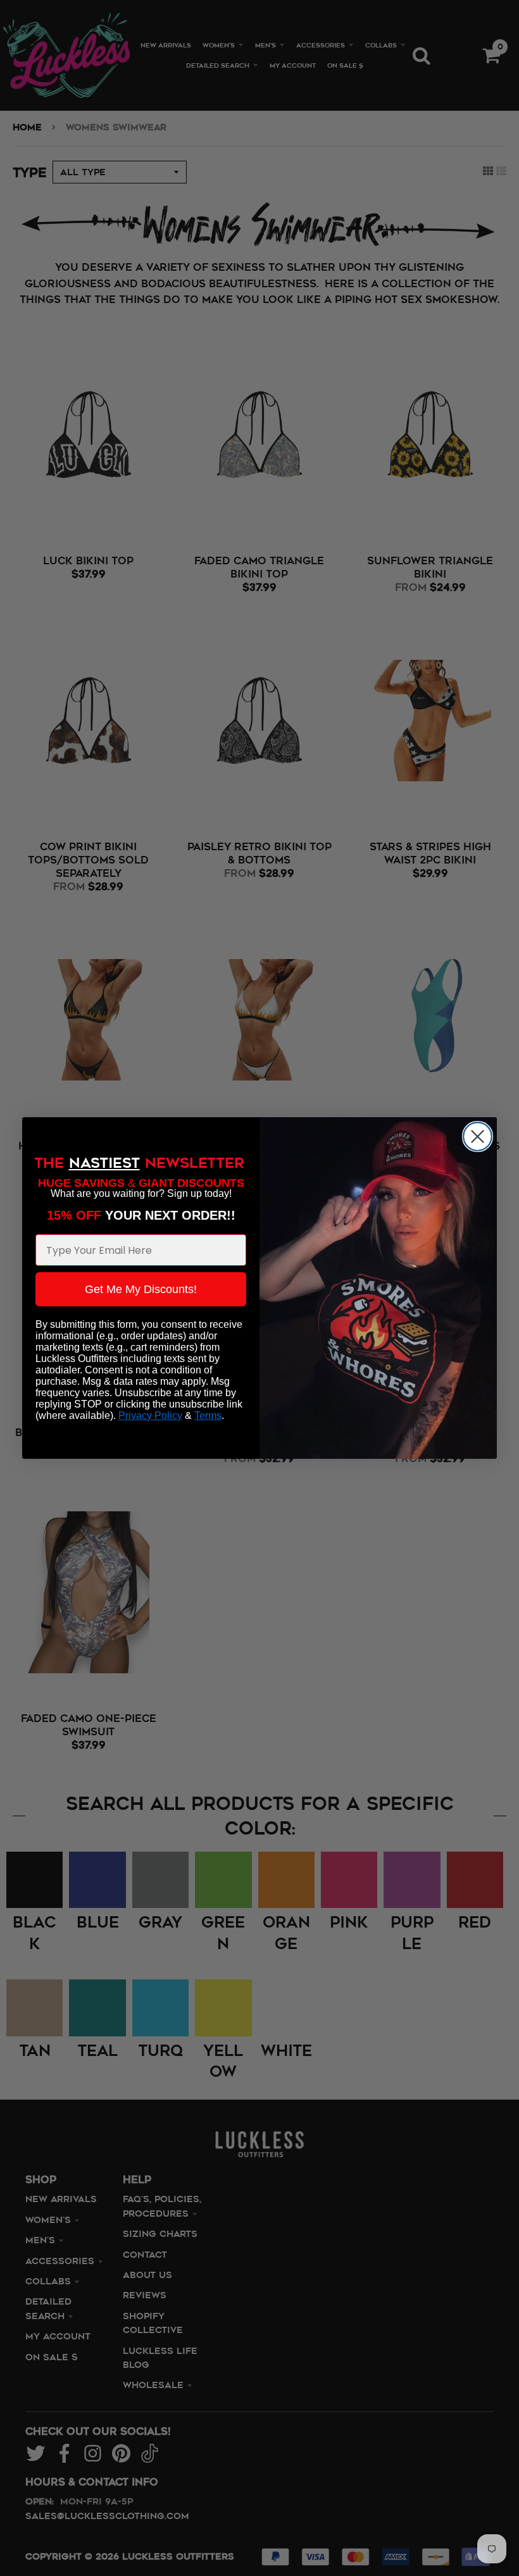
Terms (208, 1415)
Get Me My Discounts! (141, 1289)
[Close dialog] (478, 1136)
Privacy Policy (150, 1415)
